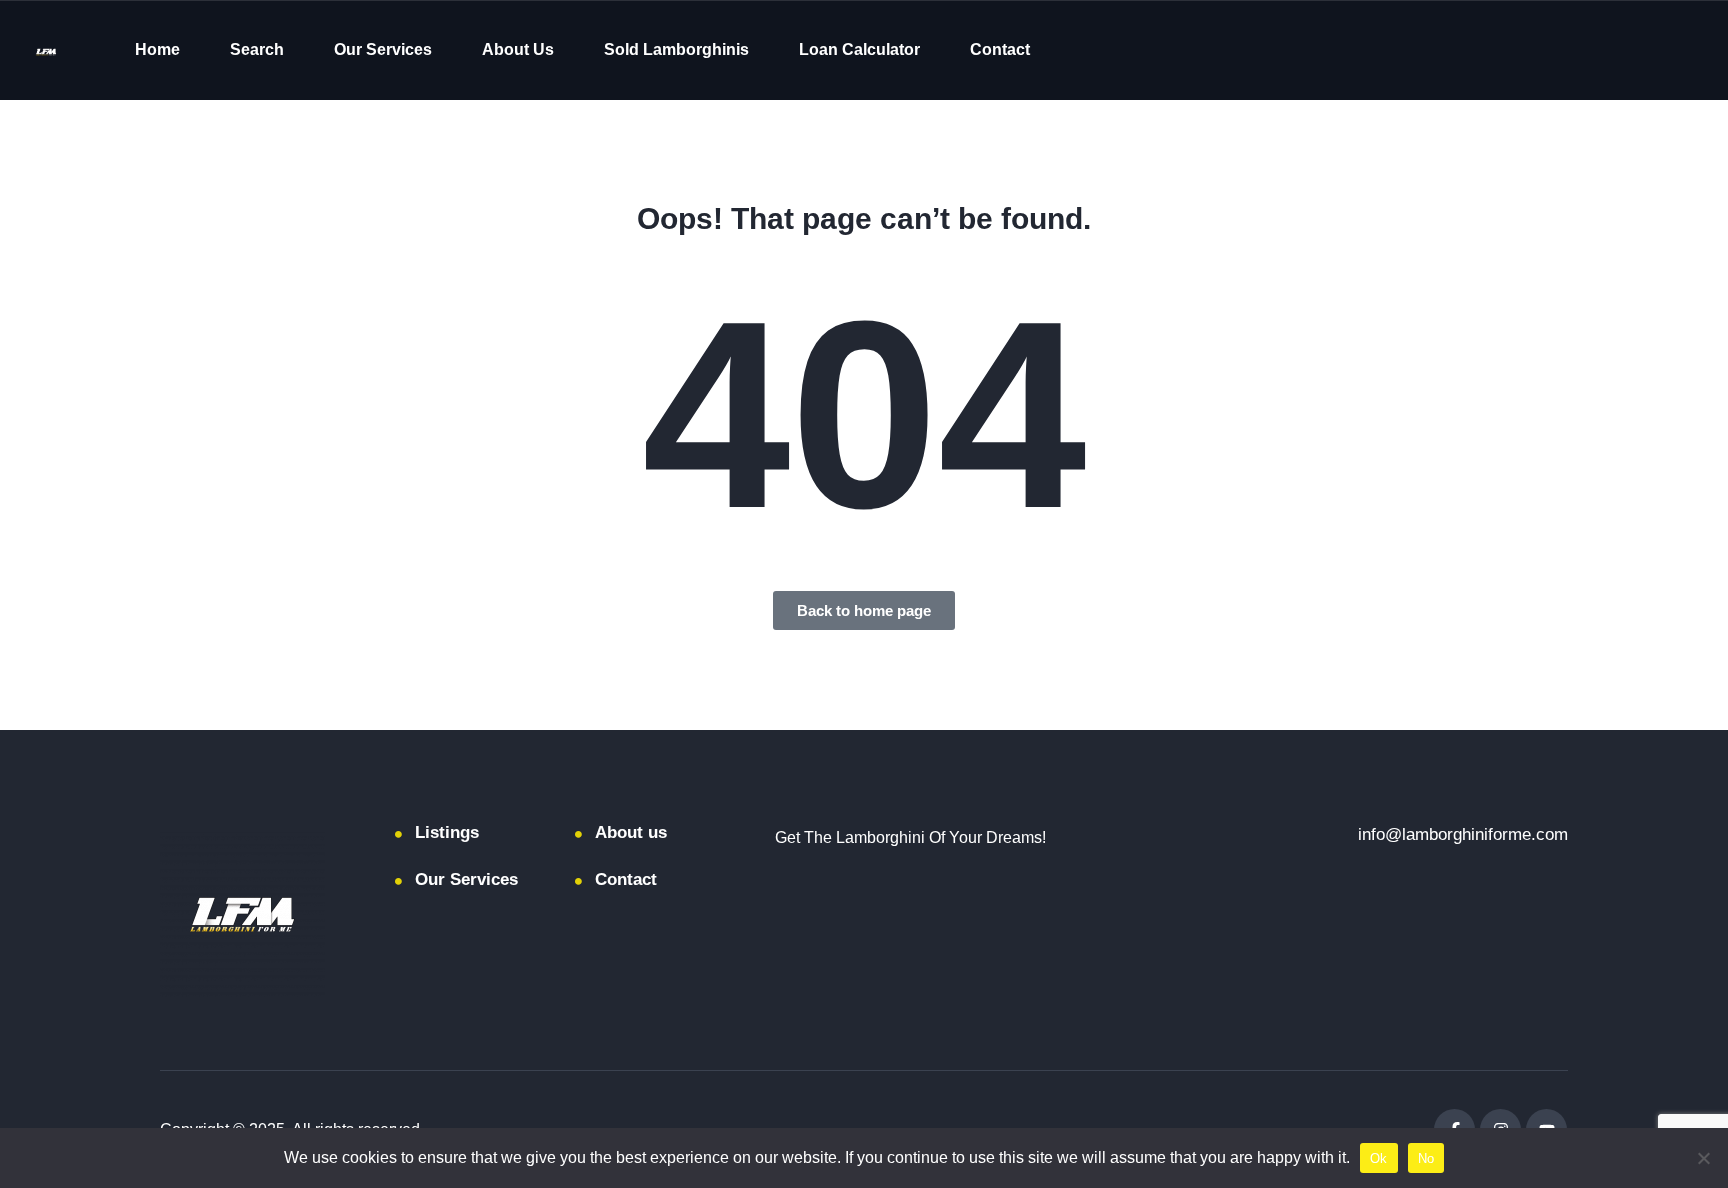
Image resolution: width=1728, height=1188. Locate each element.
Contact (1000, 49)
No (1426, 1158)
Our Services (383, 49)
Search (257, 49)
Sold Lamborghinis (676, 49)
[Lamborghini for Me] (46, 50)
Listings (447, 832)
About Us (518, 49)
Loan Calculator (859, 49)
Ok (1379, 1158)
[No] (1703, 1158)
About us (631, 832)
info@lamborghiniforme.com (1463, 834)
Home (157, 49)
